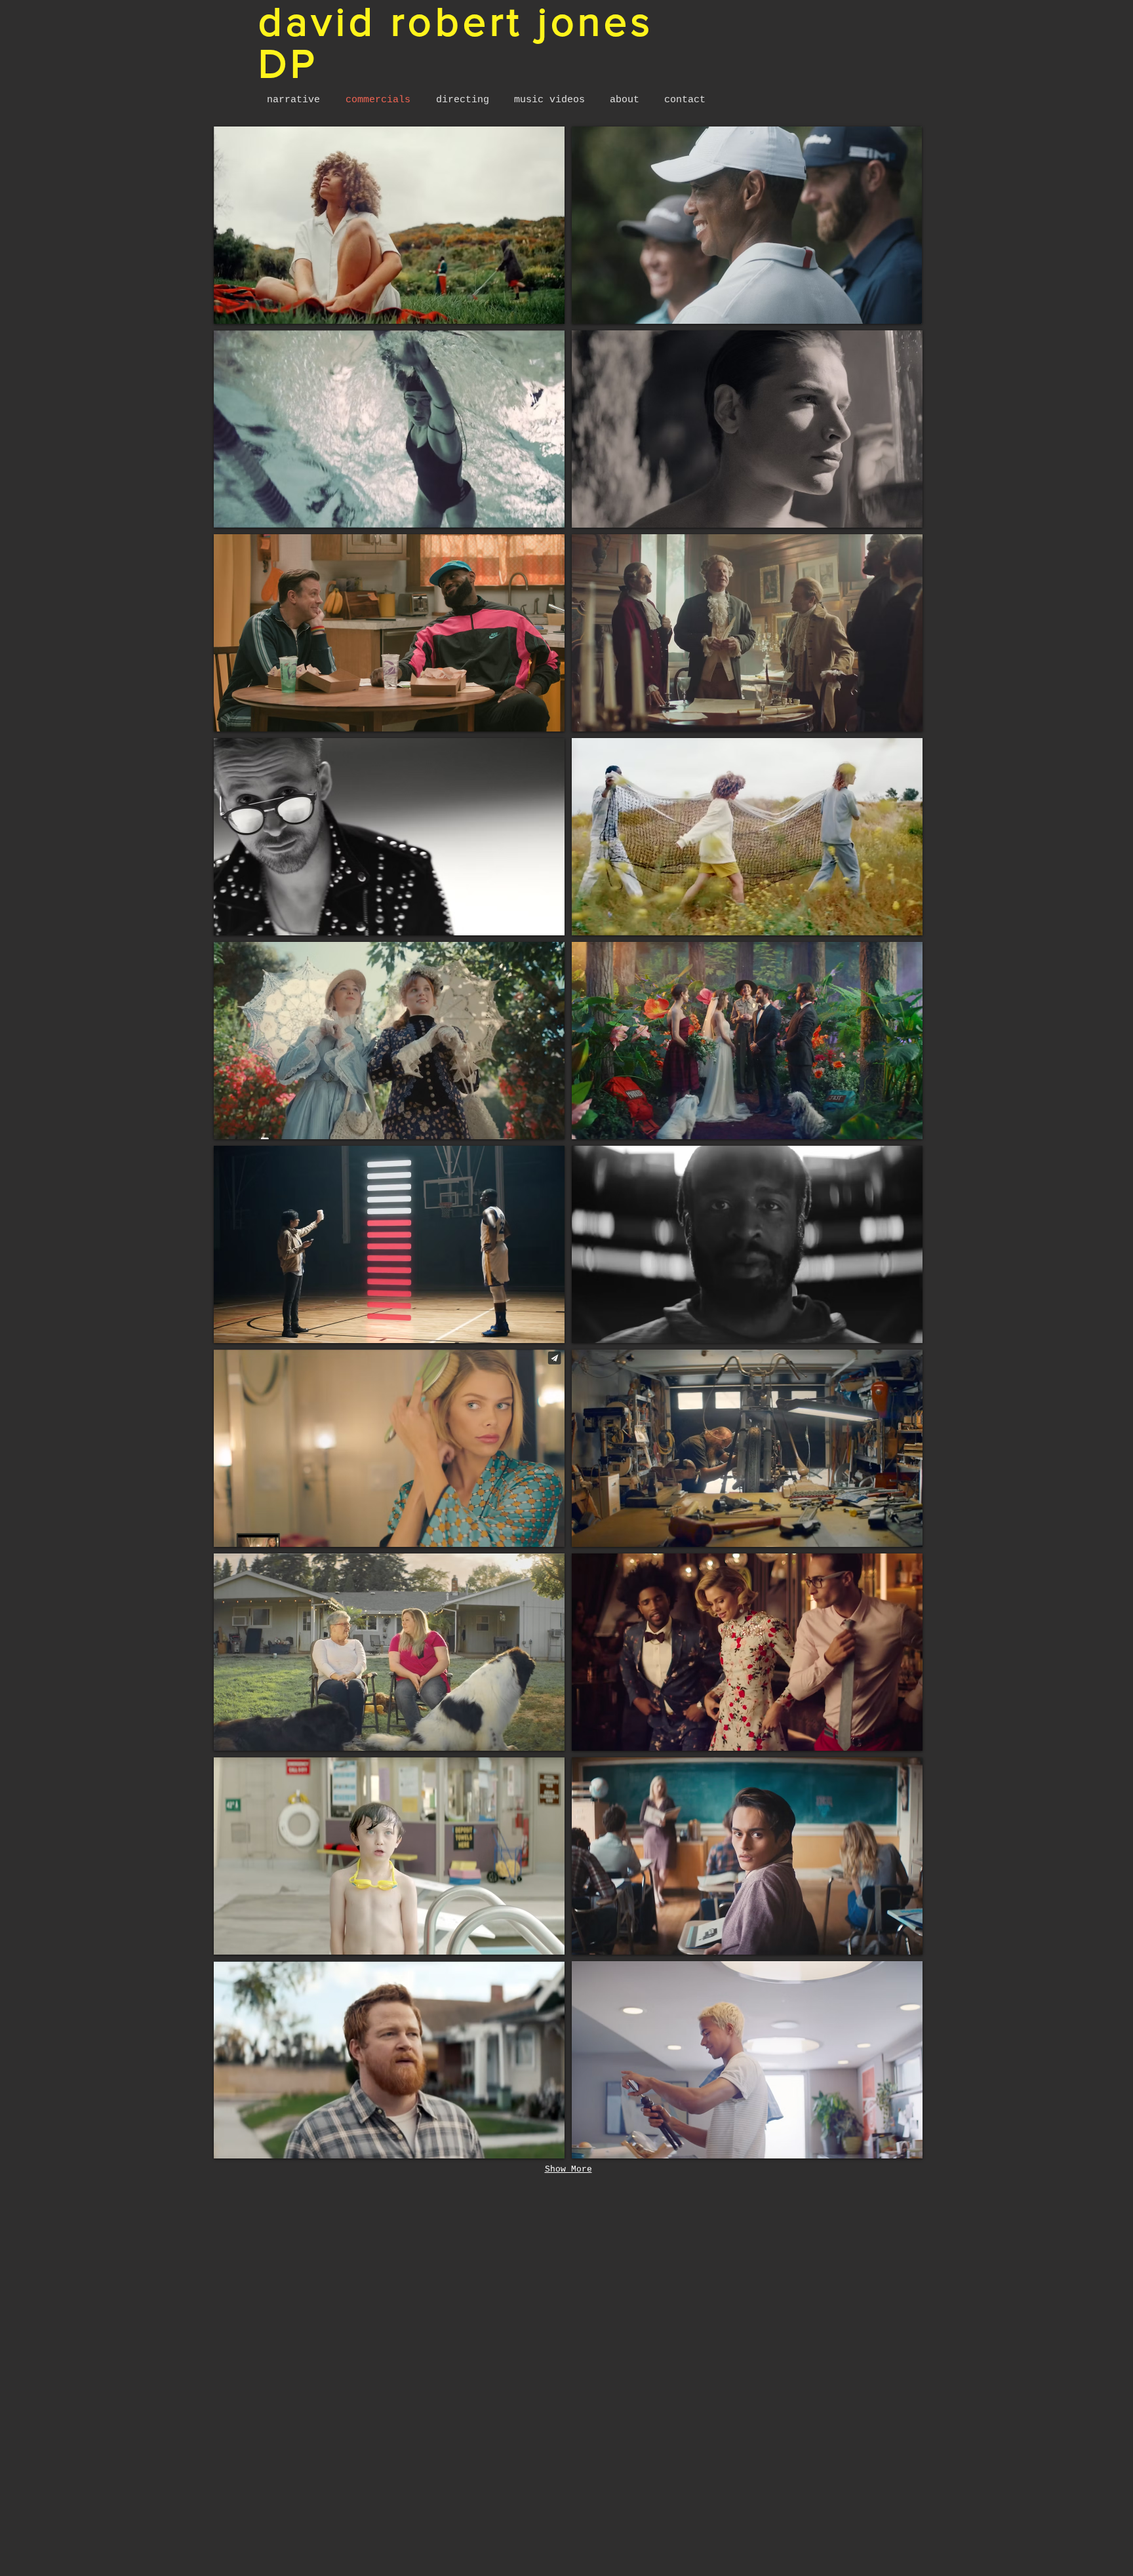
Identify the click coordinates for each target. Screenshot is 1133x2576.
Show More (568, 2169)
